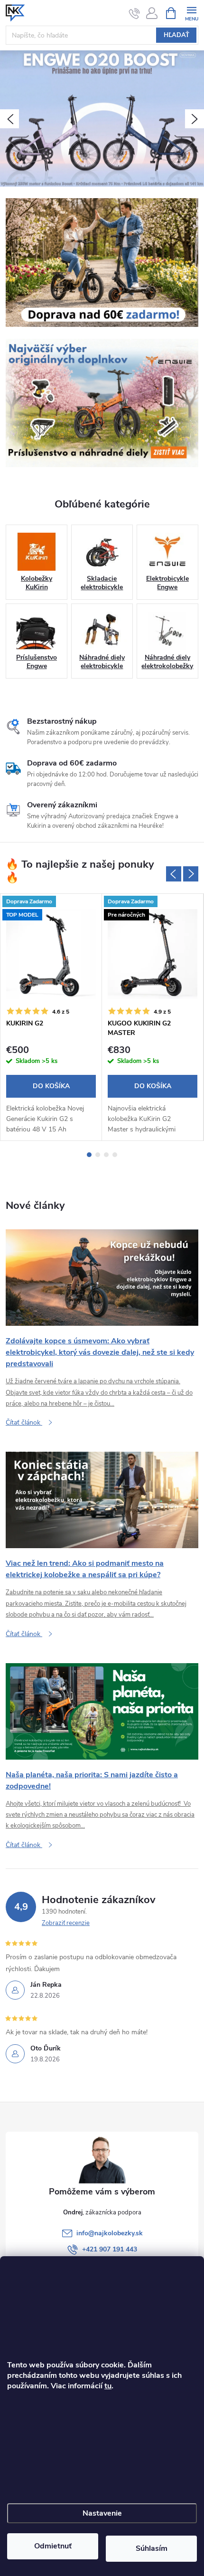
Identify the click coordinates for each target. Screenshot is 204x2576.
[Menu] (191, 13)
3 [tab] (106, 1155)
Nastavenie (102, 2513)
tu (108, 2386)
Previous (174, 874)
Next (191, 874)
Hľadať (176, 35)
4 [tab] (115, 1155)
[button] (9, 119)
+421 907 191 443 (110, 2249)
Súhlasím (152, 2548)
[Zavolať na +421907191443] (134, 13)
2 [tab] (98, 1155)
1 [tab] (89, 1155)
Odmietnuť (53, 2546)
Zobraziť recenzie (66, 1923)
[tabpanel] (51, 1017)
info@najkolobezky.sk (110, 2233)
